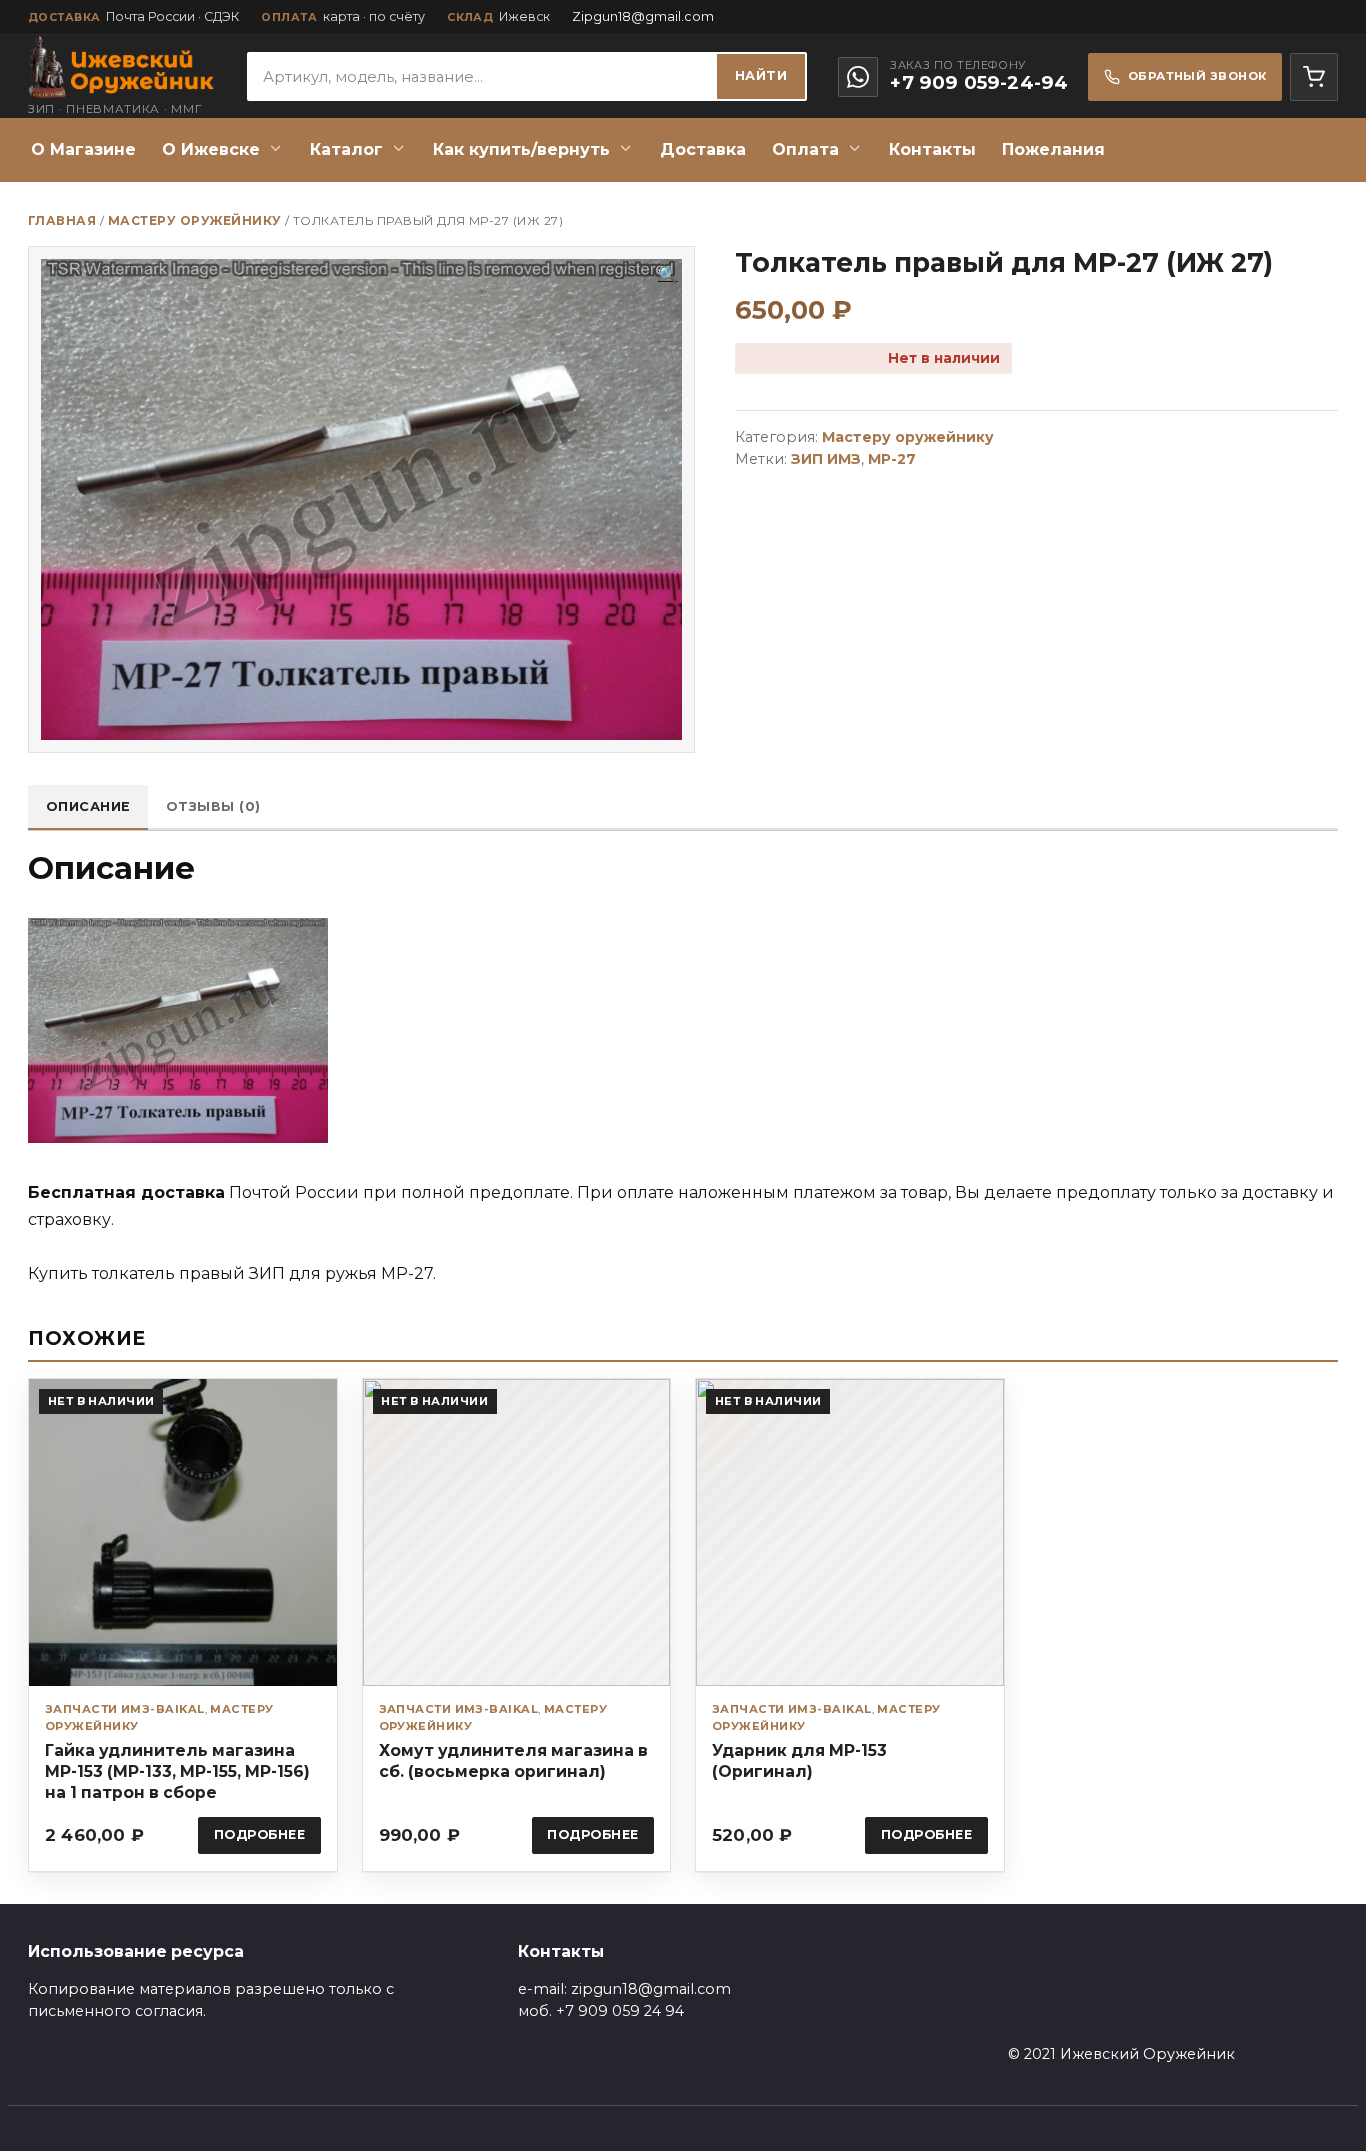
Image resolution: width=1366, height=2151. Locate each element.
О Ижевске (211, 149)
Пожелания (1053, 149)
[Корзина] (1314, 77)
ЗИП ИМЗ (826, 459)
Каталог (346, 149)
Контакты (932, 149)
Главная (62, 220)
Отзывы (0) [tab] (213, 806)
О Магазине (83, 149)
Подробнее (260, 1834)
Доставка (703, 149)
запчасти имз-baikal (125, 1709)
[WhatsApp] (858, 77)
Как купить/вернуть (521, 149)
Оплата (805, 149)
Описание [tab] (88, 806)
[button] (668, 275)
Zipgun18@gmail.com (643, 16)
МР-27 (892, 459)
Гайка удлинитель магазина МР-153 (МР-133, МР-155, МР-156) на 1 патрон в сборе (177, 1771)
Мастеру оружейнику (195, 220)
